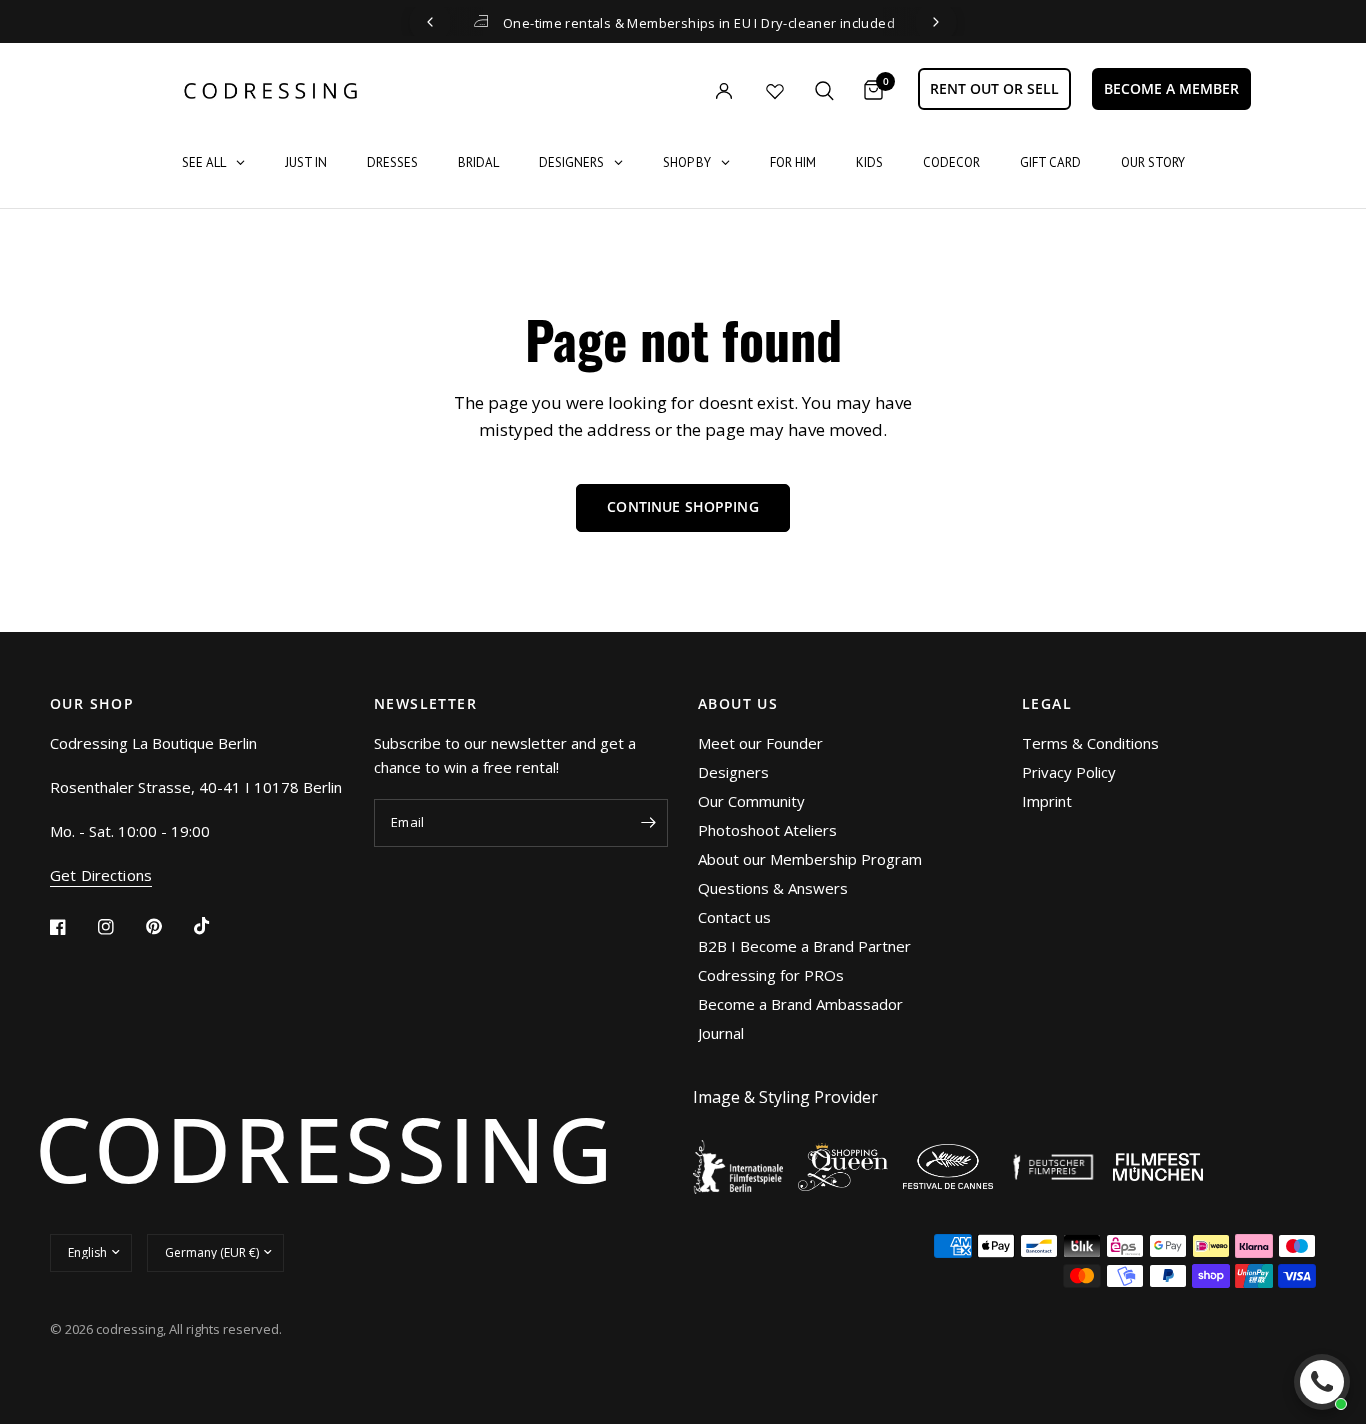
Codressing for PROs (771, 975)
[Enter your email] (648, 823)
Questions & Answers (773, 888)
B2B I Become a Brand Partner (804, 946)
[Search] (824, 90)
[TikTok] (216, 926)
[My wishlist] (775, 91)
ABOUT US (738, 704)
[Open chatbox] (1322, 1382)
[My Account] (683, 90)
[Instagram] (120, 927)
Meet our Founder (760, 743)
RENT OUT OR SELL (994, 88)
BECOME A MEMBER (1171, 88)
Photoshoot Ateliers (767, 830)
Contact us (734, 917)
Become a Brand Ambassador (800, 1004)
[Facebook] (72, 927)
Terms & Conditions (1090, 743)
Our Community (751, 801)
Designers (733, 772)
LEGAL (1047, 704)
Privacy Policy (1069, 772)
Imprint (1047, 801)
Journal (721, 1033)
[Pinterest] (168, 926)
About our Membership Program (810, 859)
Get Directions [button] (101, 875)
